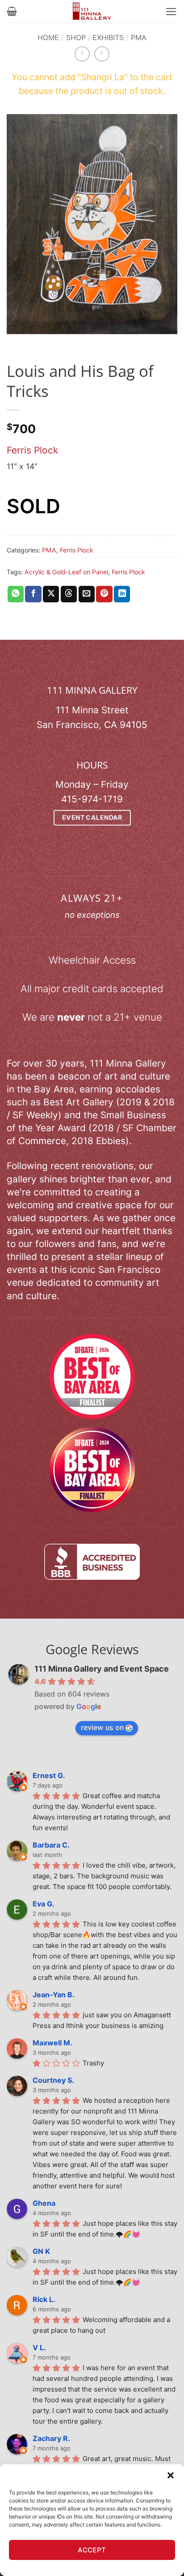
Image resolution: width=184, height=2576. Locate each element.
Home (48, 37)
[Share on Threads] (69, 594)
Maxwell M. (52, 2043)
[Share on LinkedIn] (122, 594)
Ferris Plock (32, 450)
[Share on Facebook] (33, 594)
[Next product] (82, 54)
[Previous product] (102, 54)
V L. (39, 2347)
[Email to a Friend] (87, 594)
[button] (171, 2475)
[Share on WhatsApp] (16, 594)
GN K (41, 2251)
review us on (102, 1727)
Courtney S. (53, 2080)
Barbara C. (51, 1845)
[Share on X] (51, 594)
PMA (139, 37)
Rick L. (44, 2299)
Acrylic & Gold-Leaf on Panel (66, 572)
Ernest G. (49, 1775)
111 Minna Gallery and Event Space (102, 1669)
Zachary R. (51, 2438)
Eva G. (44, 1904)
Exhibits (108, 37)
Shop (76, 37)
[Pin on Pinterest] (104, 594)
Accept (92, 2550)
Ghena (44, 2203)
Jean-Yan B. (54, 1995)
